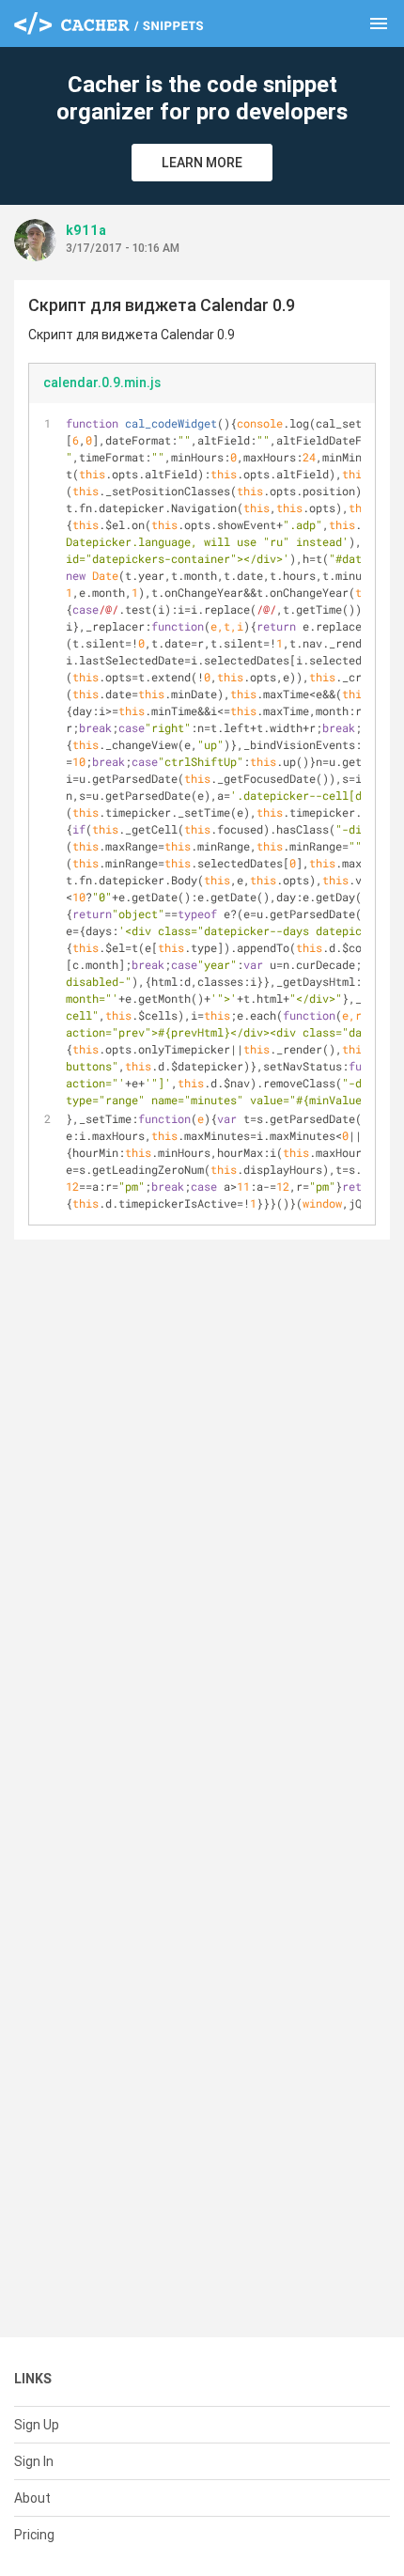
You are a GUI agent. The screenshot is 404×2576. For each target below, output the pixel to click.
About (32, 2498)
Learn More (202, 163)
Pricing (34, 2535)
